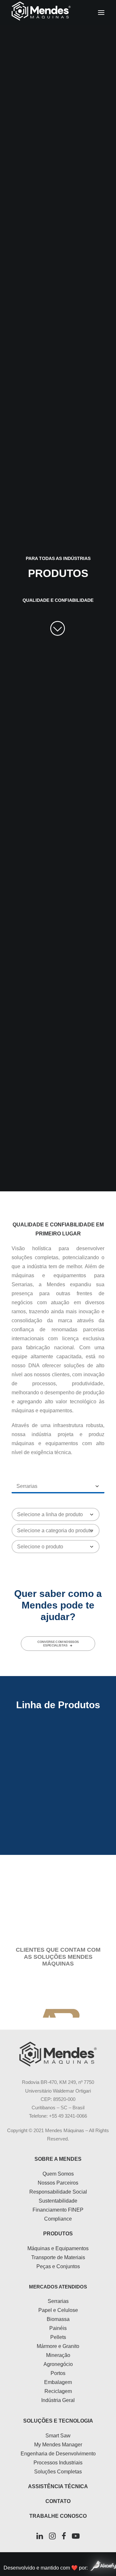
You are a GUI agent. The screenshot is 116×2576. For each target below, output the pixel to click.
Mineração (58, 2355)
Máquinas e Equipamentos (58, 2248)
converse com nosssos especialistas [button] (58, 1644)
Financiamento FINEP (58, 2210)
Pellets (58, 2337)
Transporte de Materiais (58, 2257)
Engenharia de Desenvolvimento (58, 2454)
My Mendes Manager (58, 2445)
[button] (101, 13)
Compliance (58, 2219)
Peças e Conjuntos (58, 2266)
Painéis (58, 2328)
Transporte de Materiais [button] (58, 1825)
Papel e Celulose (58, 2310)
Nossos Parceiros (58, 2183)
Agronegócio (58, 2364)
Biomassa (58, 2319)
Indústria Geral (58, 2400)
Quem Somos (58, 2174)
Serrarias (58, 2301)
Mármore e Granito (58, 2346)
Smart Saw (58, 2436)
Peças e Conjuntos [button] (58, 1892)
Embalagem (58, 2382)
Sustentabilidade (58, 2201)
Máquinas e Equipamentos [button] (58, 1757)
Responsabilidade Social (58, 2192)
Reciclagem (58, 2391)
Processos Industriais (58, 2463)
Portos (58, 2373)
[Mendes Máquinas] (41, 13)
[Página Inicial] (58, 2054)
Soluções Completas (58, 2472)
